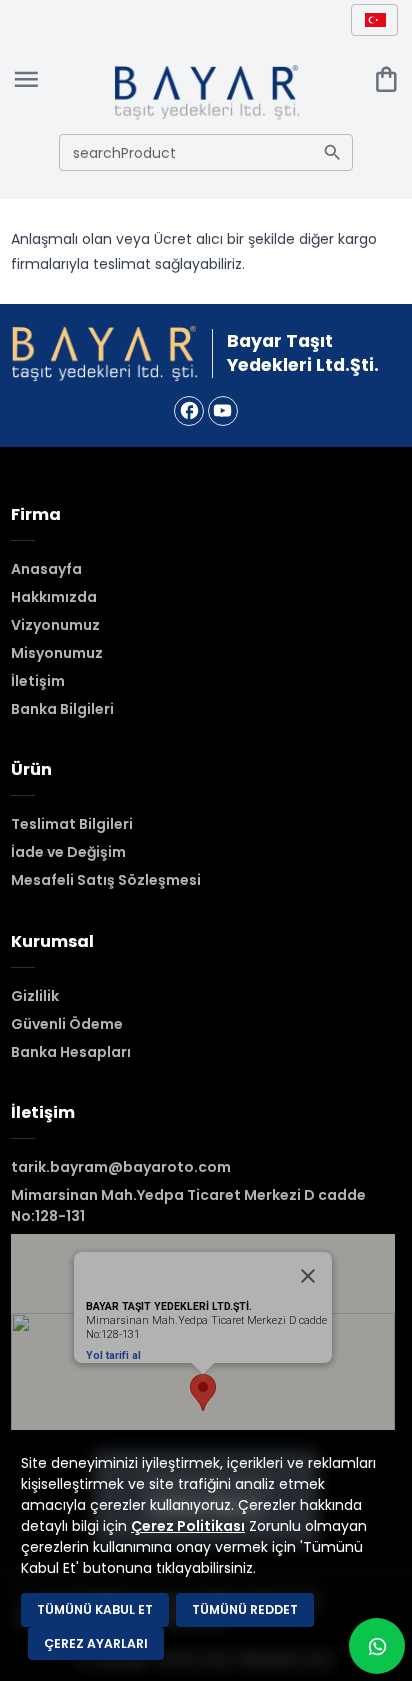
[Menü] (26, 79)
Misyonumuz (57, 653)
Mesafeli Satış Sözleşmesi (106, 880)
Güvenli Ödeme (67, 1024)
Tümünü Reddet (245, 1609)
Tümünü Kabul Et (95, 1609)
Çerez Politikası (188, 1526)
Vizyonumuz (55, 625)
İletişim (38, 681)
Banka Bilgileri (62, 709)
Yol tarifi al (113, 1355)
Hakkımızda (54, 597)
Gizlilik (35, 996)
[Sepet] (386, 79)
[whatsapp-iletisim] (377, 1646)
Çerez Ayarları (96, 1643)
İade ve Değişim (68, 852)
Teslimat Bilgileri (72, 824)
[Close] (308, 1276)
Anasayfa (46, 569)
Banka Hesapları (71, 1052)
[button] (374, 19)
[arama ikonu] (332, 152)
